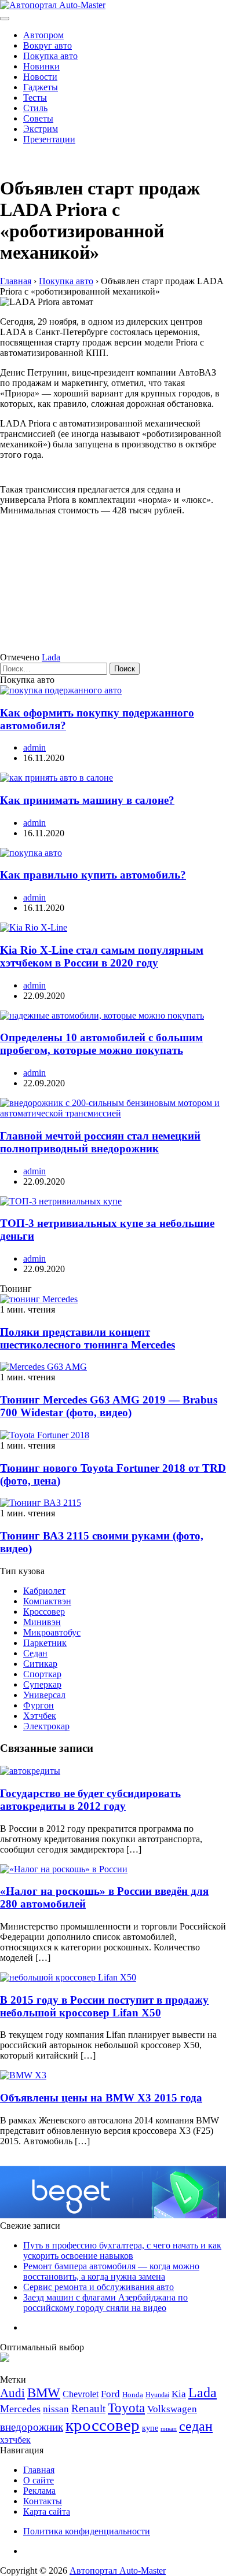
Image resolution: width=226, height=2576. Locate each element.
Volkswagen (172, 2409)
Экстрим (41, 129)
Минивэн (42, 1622)
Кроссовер (44, 1612)
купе (150, 2428)
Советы (38, 118)
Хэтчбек (40, 1716)
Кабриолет (44, 1591)
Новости (40, 77)
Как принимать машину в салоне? (87, 800)
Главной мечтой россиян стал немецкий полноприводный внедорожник (100, 1142)
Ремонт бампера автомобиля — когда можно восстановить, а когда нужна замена (111, 2271)
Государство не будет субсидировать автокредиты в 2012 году (90, 1800)
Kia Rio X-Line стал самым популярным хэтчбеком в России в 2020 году (102, 956)
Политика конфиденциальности (87, 2531)
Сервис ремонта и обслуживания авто (99, 2287)
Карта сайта (47, 2511)
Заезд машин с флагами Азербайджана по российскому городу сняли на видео (105, 2303)
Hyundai (157, 2395)
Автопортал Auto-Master (118, 2571)
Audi (12, 2393)
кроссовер (103, 2425)
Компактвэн (47, 1601)
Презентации (49, 139)
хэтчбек (15, 2440)
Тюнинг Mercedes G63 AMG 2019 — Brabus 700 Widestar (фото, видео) (109, 1406)
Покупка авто (50, 56)
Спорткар (42, 1674)
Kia (179, 2394)
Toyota (126, 2408)
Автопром (43, 35)
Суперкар (42, 1684)
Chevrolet (81, 2394)
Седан (35, 1653)
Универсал (44, 1695)
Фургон (39, 1705)
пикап (169, 2429)
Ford (110, 2394)
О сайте (39, 2480)
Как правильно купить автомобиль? (93, 875)
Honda (133, 2395)
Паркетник (45, 1643)
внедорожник (32, 2427)
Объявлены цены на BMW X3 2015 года (101, 2098)
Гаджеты (41, 87)
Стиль (35, 108)
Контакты (43, 2501)
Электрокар (46, 1726)
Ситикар (40, 1664)
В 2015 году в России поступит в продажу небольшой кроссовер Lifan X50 (104, 2006)
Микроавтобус (52, 1632)
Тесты (35, 98)
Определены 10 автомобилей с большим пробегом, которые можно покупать (101, 1044)
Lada (51, 657)
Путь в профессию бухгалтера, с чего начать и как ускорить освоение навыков (122, 2250)
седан (196, 2426)
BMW (44, 2393)
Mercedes (20, 2409)
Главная (39, 2470)
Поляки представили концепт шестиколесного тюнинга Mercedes (88, 1338)
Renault (88, 2408)
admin (34, 747)
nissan (56, 2409)
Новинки (41, 66)
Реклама (39, 2491)
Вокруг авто (48, 45)
